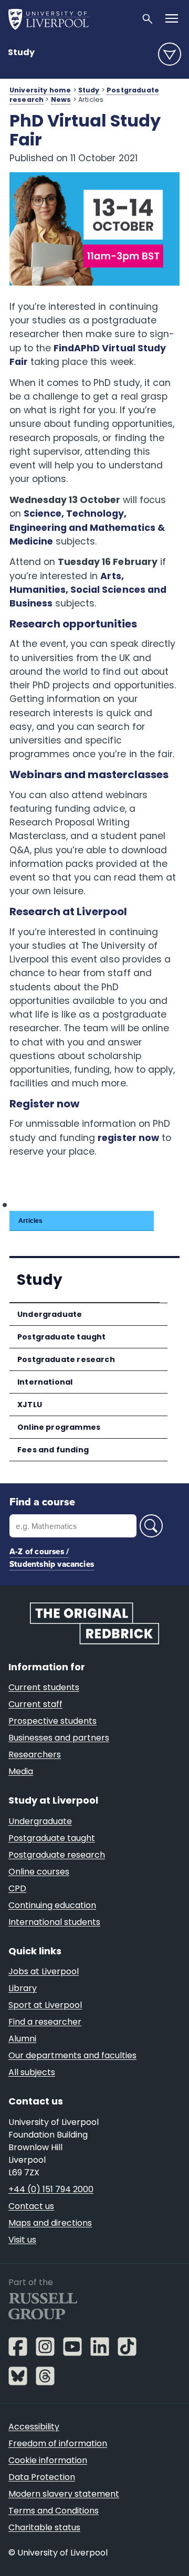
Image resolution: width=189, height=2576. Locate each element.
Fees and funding (53, 1450)
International (45, 1382)
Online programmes (59, 1427)
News (61, 100)
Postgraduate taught (61, 1337)
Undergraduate (50, 1314)
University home (40, 90)
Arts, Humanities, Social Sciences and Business (88, 590)
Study (21, 52)
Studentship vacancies (52, 1564)
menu (170, 54)
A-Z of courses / (39, 1551)
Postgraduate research (66, 1359)
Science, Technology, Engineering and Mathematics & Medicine (87, 527)
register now (128, 1138)
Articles (30, 1221)
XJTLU (30, 1405)
